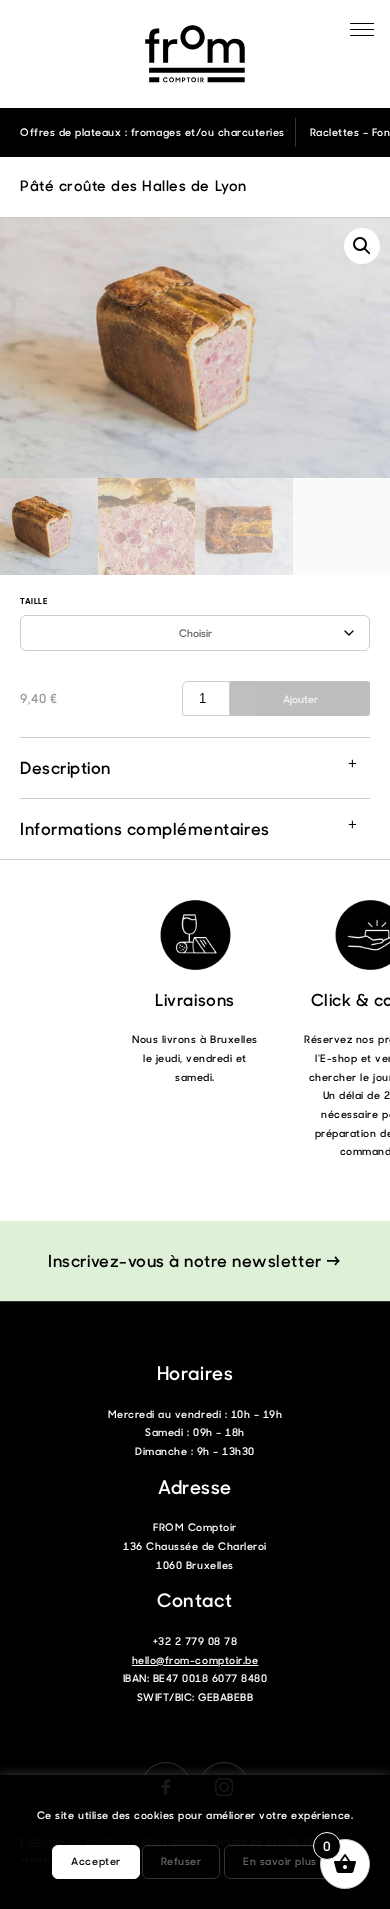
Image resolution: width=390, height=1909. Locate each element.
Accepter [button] (95, 1861)
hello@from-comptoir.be (195, 1660)
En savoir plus (279, 1861)
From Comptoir (195, 54)
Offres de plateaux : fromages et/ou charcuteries (152, 132)
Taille (33, 600)
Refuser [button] (181, 1861)
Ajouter (300, 699)
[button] (362, 246)
